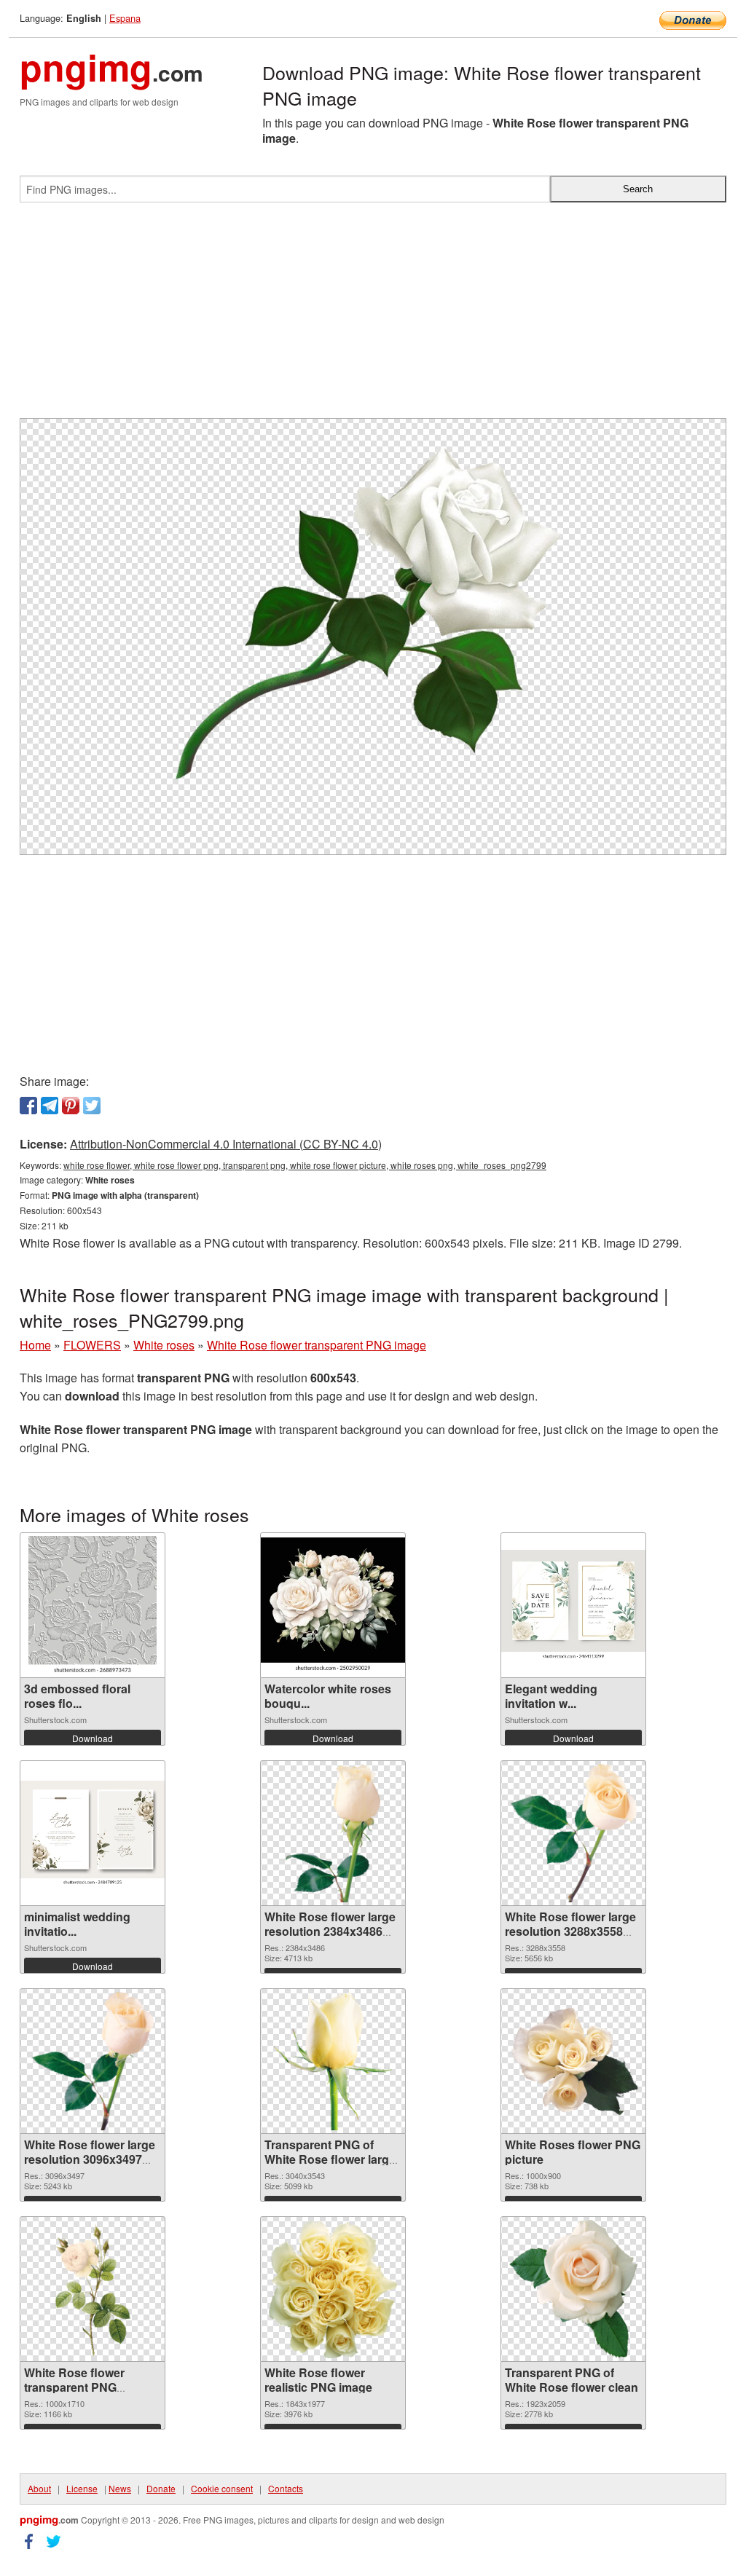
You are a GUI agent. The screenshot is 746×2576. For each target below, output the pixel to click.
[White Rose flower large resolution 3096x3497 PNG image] (93, 2061)
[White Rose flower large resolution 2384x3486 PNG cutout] (333, 1833)
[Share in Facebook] (28, 1106)
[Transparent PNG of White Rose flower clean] (574, 2289)
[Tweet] (92, 1106)
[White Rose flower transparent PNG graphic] (93, 2289)
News (120, 2488)
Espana (125, 18)
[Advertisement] (373, 316)
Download (93, 1738)
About (39, 2488)
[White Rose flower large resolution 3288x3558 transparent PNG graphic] (574, 1833)
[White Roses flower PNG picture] (573, 2061)
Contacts (286, 2488)
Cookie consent (222, 2488)
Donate (161, 2488)
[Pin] (71, 1106)
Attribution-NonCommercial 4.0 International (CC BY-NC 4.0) (226, 1144)
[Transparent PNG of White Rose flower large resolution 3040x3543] (333, 2061)
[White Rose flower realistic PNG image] (333, 2289)
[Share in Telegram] (50, 1106)
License (82, 2488)
